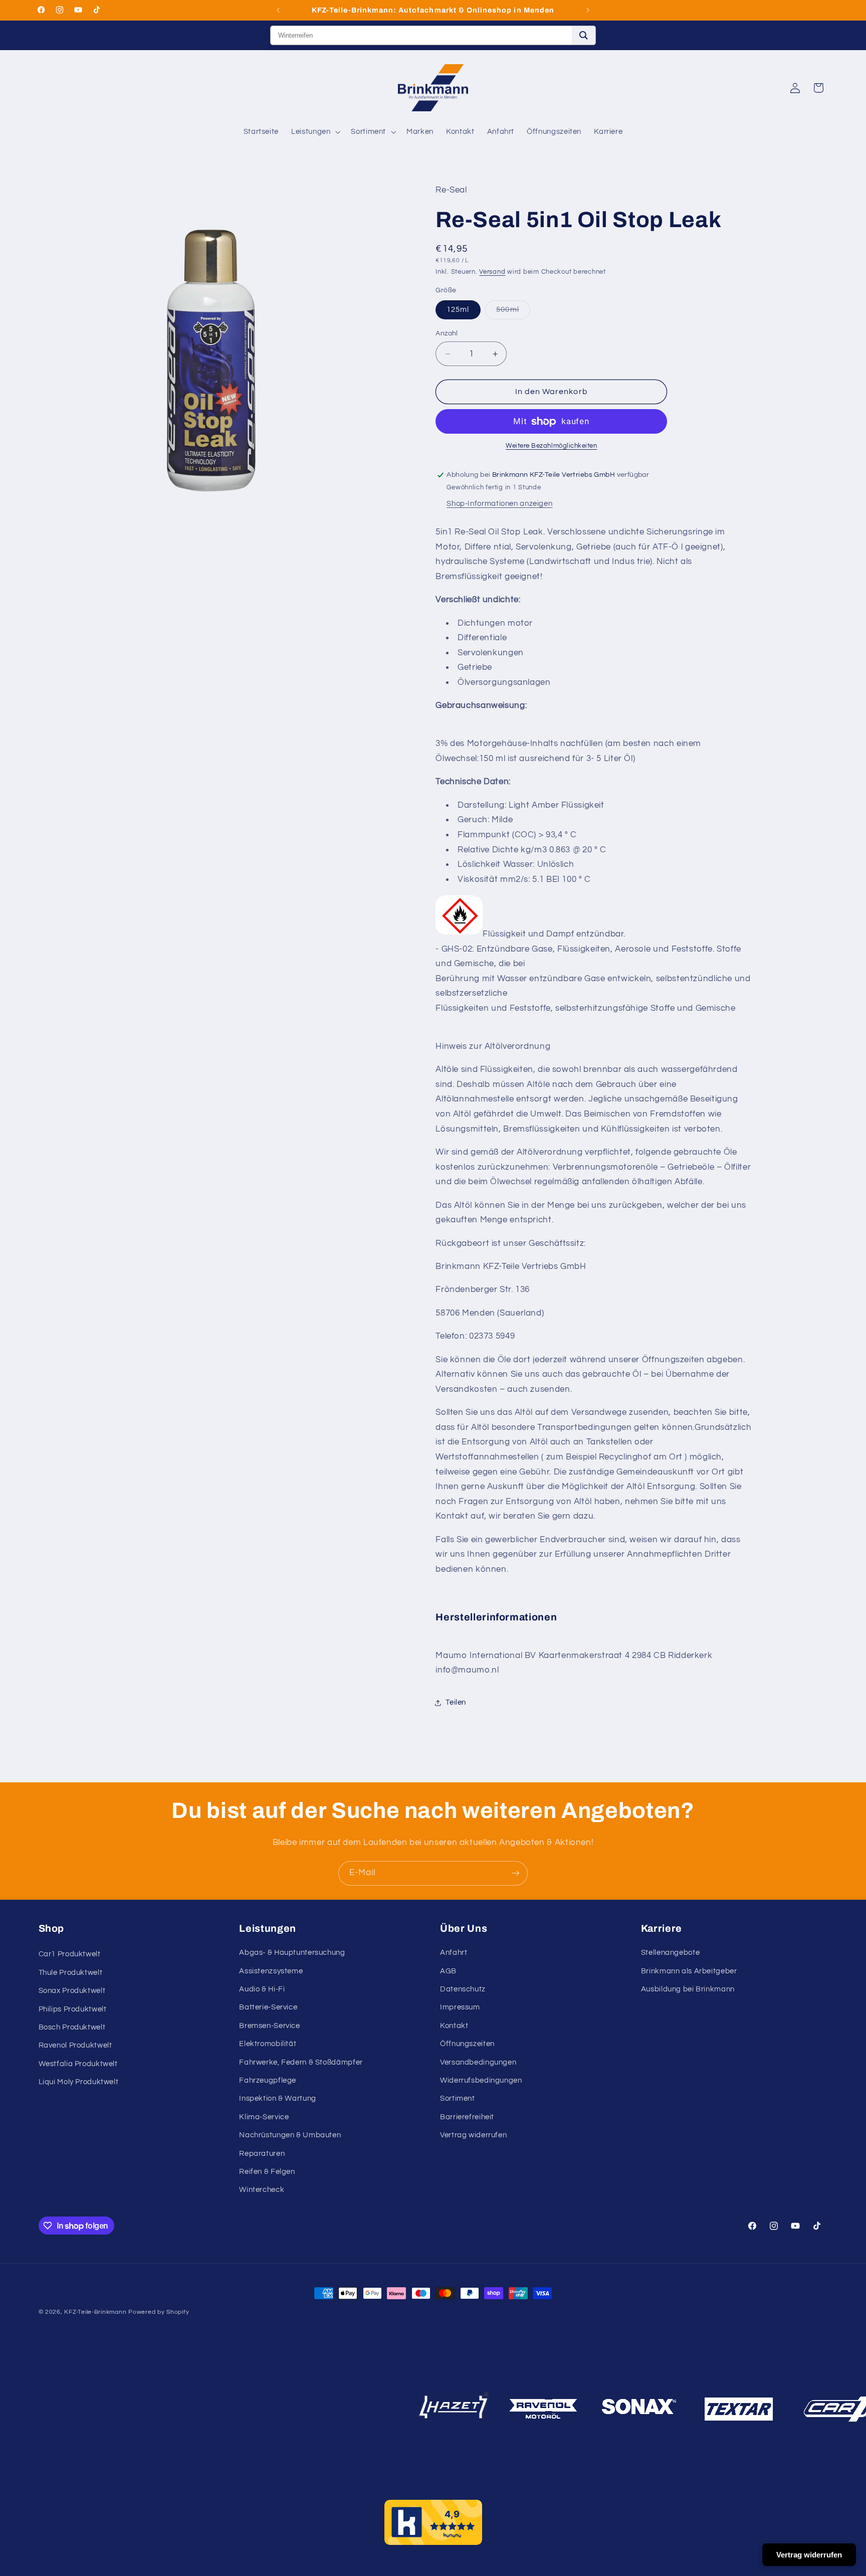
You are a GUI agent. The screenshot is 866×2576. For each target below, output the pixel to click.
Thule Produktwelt (71, 1973)
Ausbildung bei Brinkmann (688, 1989)
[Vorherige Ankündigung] (278, 10)
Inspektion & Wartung (278, 2098)
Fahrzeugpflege (268, 2080)
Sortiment (458, 2098)
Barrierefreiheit (467, 2117)
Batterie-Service (268, 2007)
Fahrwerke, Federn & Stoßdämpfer (301, 2062)
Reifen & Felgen (267, 2172)
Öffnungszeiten (467, 2044)
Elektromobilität (268, 2044)
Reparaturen (262, 2154)
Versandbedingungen (478, 2062)
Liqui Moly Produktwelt (79, 2082)
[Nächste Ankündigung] (588, 10)
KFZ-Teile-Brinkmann (95, 2312)
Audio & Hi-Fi (262, 1989)
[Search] (584, 35)
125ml (458, 310)
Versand (492, 272)
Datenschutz (463, 1989)
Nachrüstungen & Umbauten (290, 2135)
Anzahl (447, 333)
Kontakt (454, 2026)
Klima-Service (264, 2117)
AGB (448, 1971)
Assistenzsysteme (271, 1971)
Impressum (460, 2007)
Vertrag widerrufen (473, 2135)
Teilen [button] (456, 1703)
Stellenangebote (670, 1953)
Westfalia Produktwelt (78, 2064)
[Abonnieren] (516, 1873)
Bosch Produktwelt (72, 2027)
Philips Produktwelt (73, 2009)
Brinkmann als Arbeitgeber (689, 1971)
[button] (315, 132)
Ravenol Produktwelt (75, 2045)
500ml (513, 312)
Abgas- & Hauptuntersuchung (292, 1953)
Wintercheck (262, 2190)
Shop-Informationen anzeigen (499, 504)
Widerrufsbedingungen (481, 2080)
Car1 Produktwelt (70, 1954)
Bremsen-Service (269, 2026)
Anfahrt (454, 1953)
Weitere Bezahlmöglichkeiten (551, 446)
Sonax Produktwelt (72, 1991)
